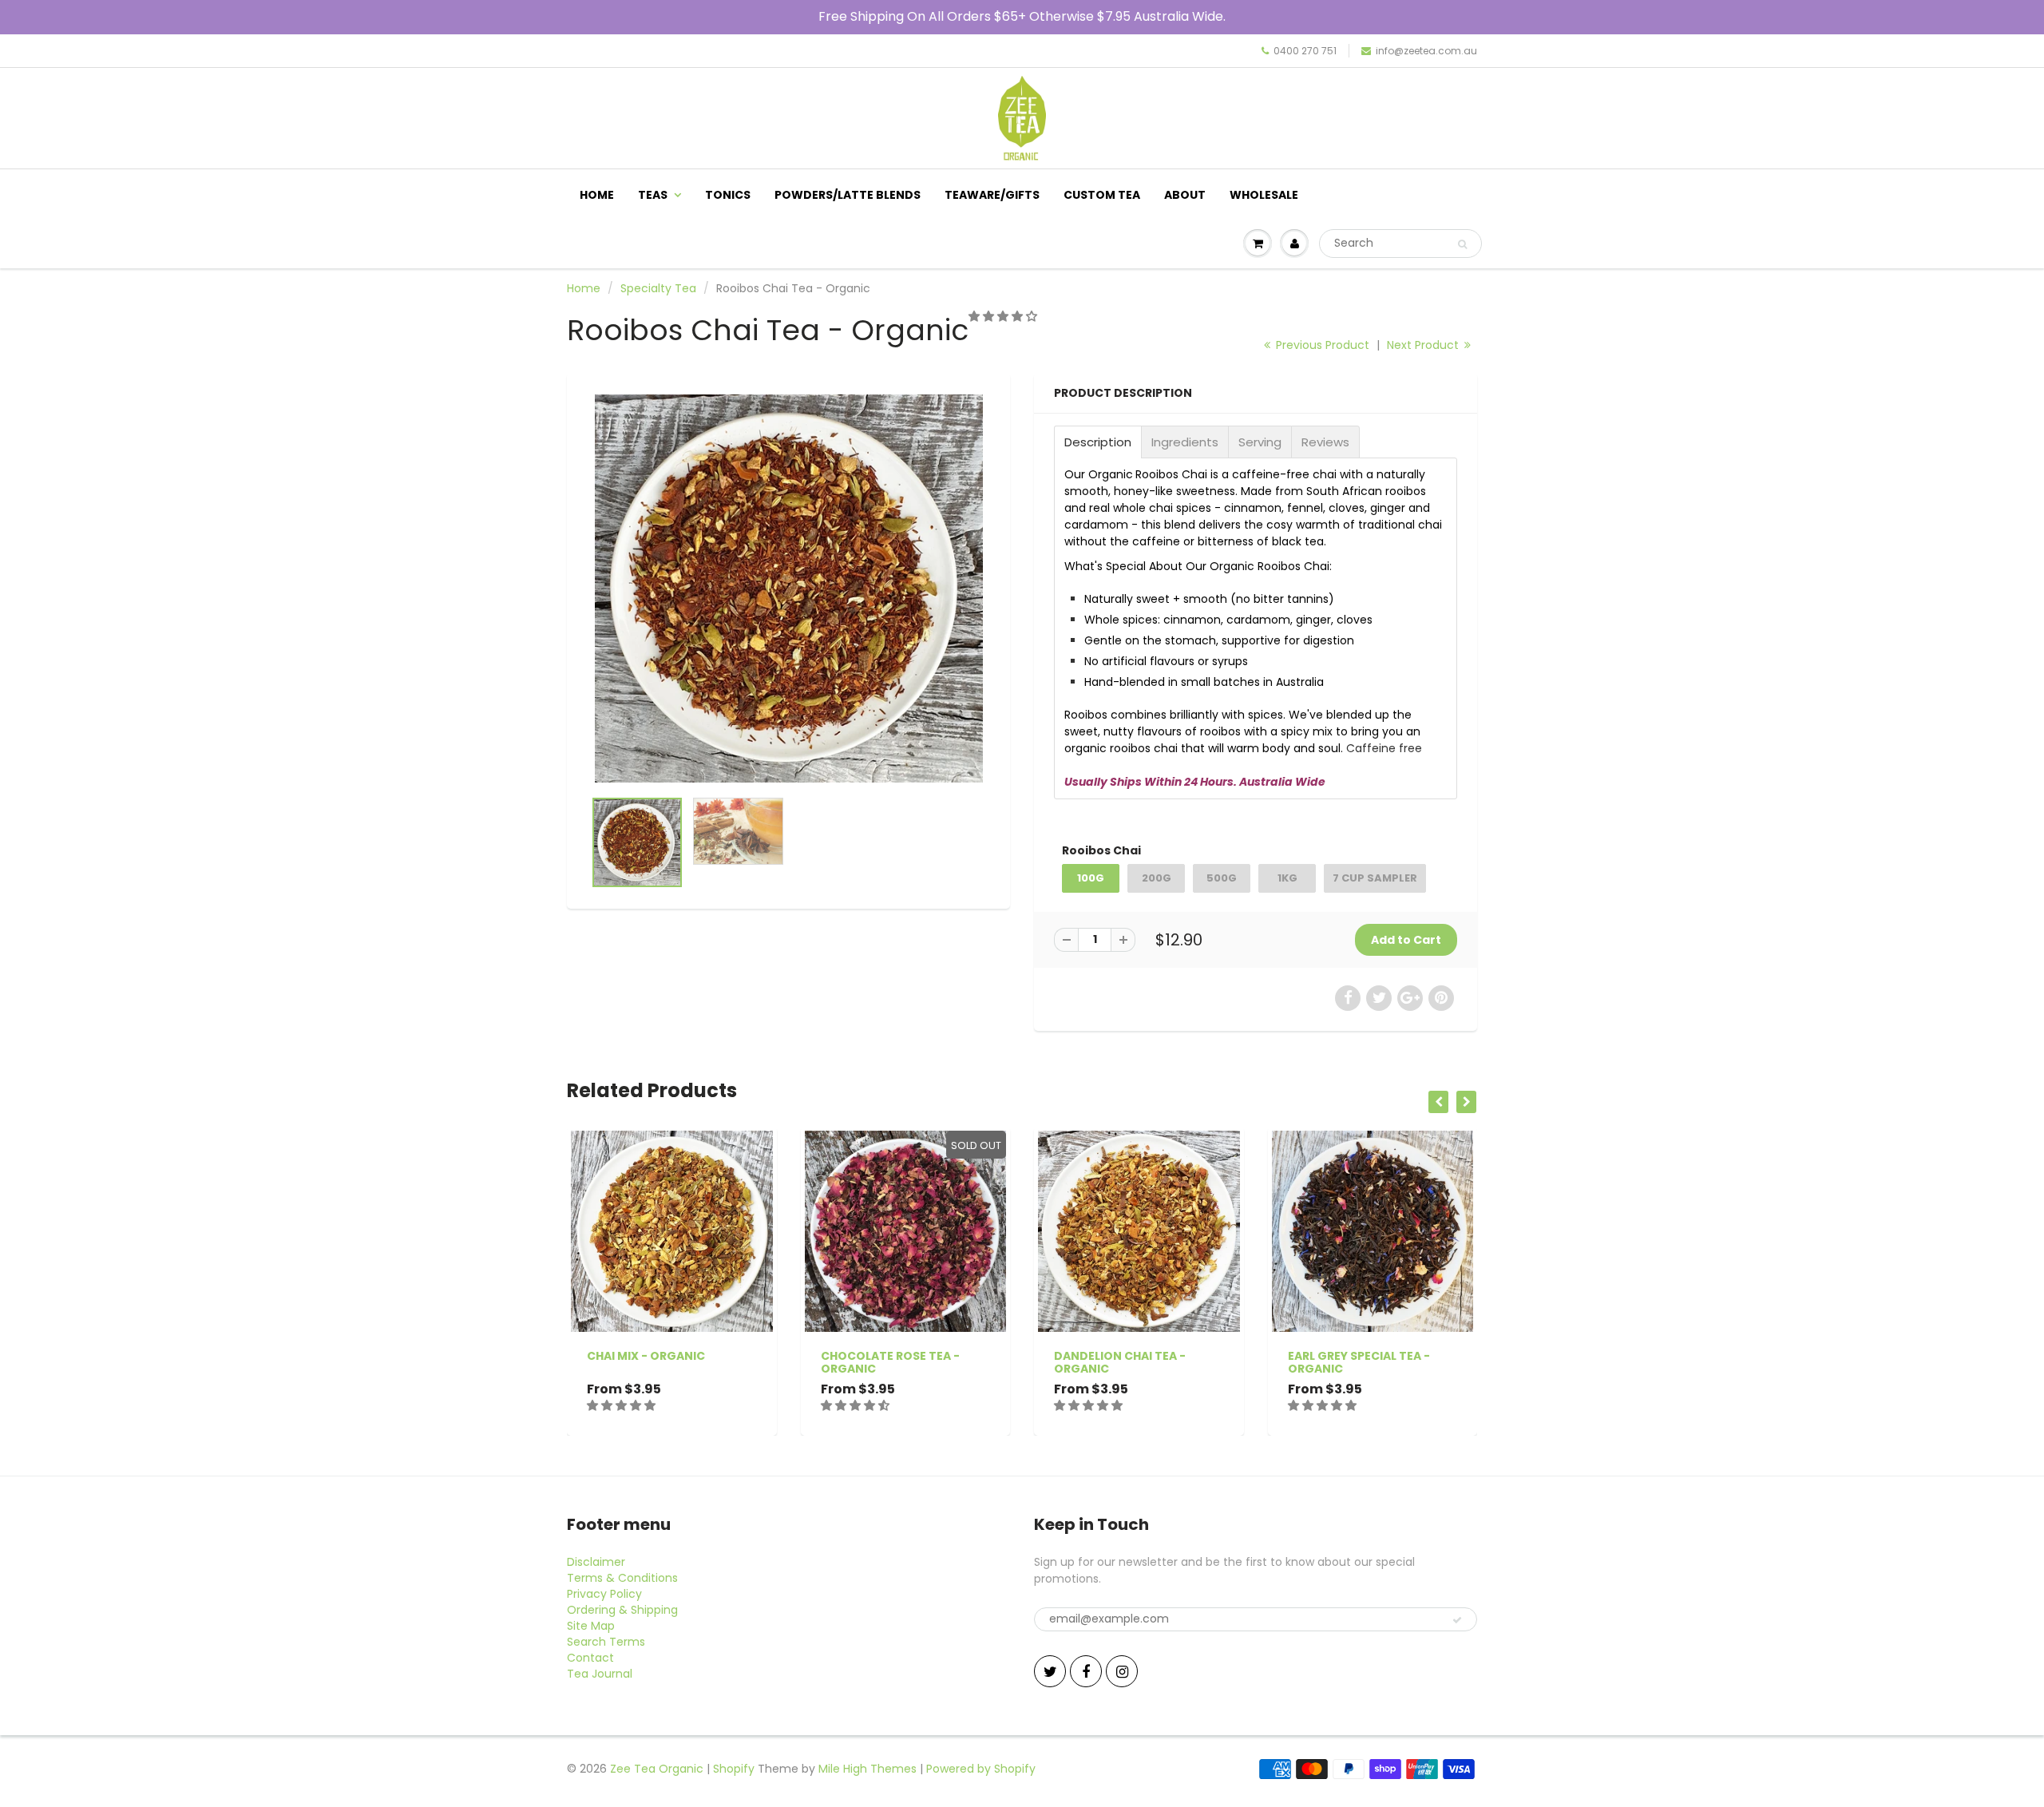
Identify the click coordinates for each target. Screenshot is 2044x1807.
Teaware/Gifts (992, 195)
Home (597, 195)
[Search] (1462, 244)
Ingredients (1185, 442)
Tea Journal (600, 1674)
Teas (653, 195)
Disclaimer (596, 1562)
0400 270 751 (1305, 51)
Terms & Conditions (622, 1578)
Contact (590, 1658)
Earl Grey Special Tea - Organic (1359, 1362)
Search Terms (606, 1642)
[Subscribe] (1457, 1620)
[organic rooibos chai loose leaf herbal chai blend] (788, 588)
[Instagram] (1122, 1671)
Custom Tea (1102, 195)
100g (1091, 878)
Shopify (734, 1769)
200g (1157, 878)
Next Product (1424, 345)
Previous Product (1321, 345)
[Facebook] (1086, 1671)
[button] (1004, 316)
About (1185, 195)
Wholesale (1264, 195)
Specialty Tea (658, 288)
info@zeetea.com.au (1426, 51)
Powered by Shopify (981, 1769)
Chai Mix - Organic (646, 1356)
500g (1222, 878)
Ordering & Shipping (622, 1610)
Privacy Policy (604, 1594)
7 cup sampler (1375, 878)
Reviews (1325, 442)
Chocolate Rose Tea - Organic (890, 1362)
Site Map (591, 1626)
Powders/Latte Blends (848, 195)
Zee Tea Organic (657, 1769)
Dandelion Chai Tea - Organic (1120, 1362)
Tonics (728, 195)
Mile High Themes (868, 1769)
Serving (1260, 442)
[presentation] (1438, 1102)
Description (1098, 442)
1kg (1287, 878)
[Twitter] (1050, 1671)
